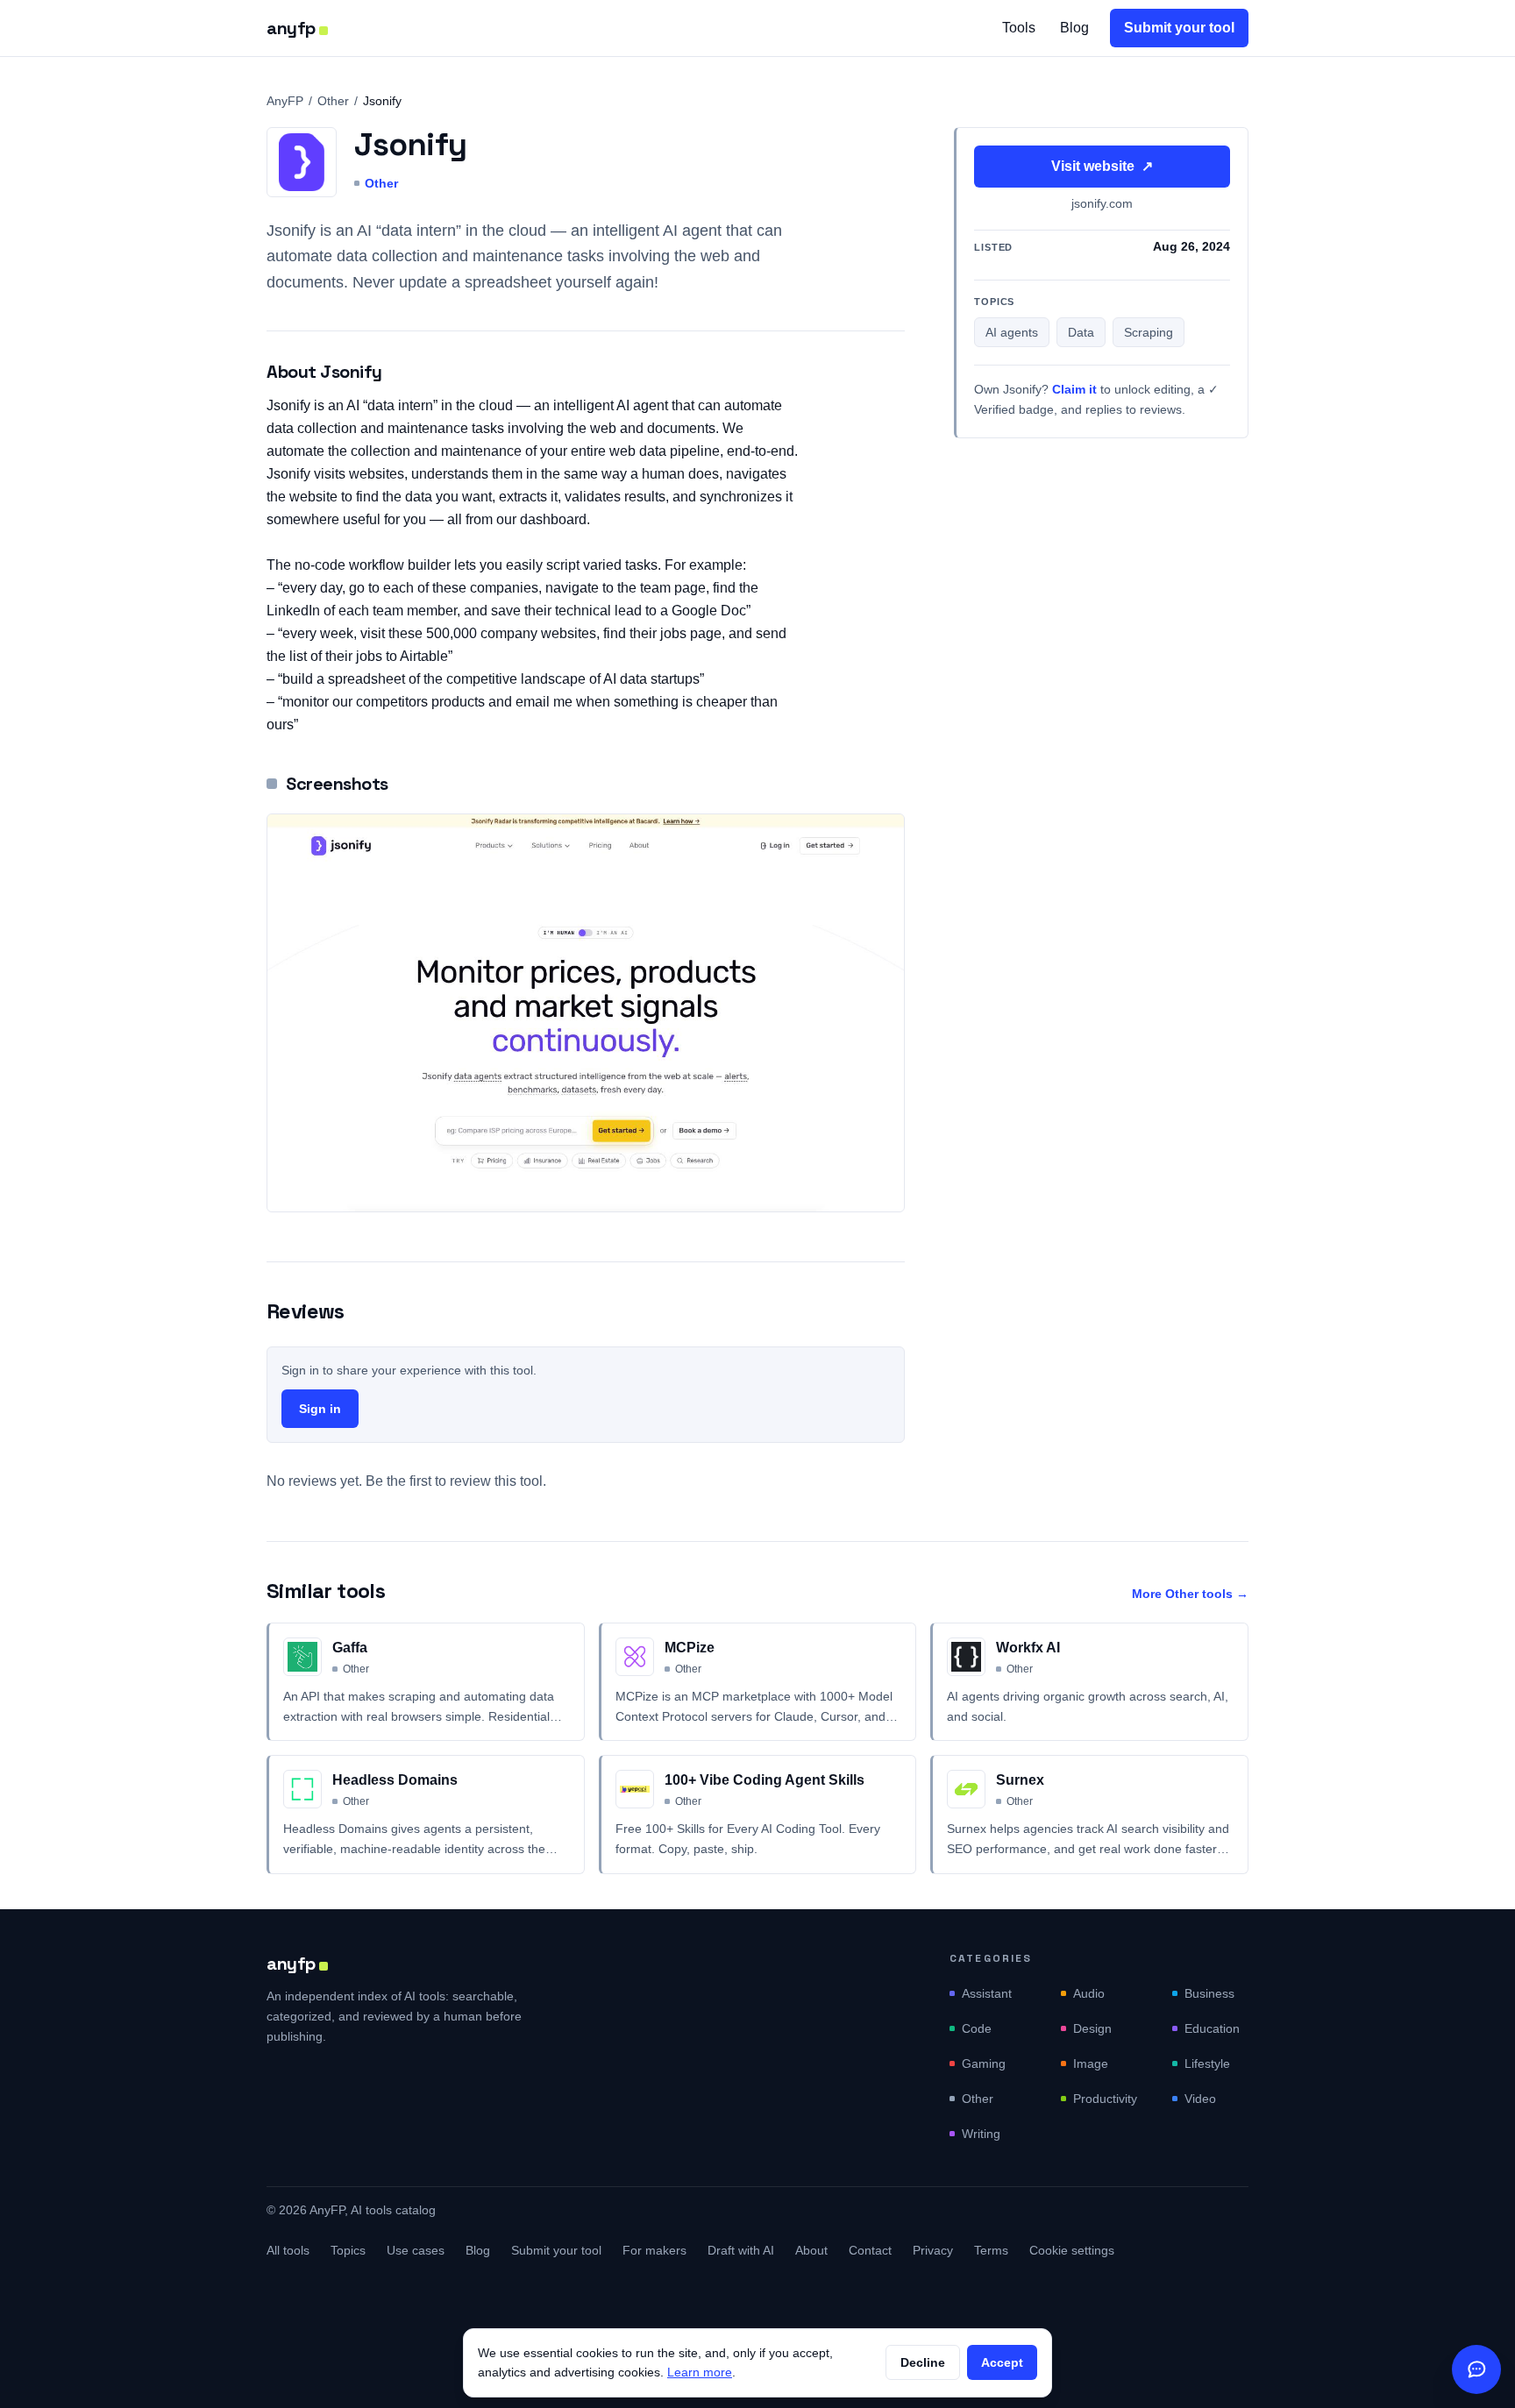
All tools (288, 2250)
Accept (1002, 2362)
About (811, 2250)
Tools (1019, 28)
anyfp (291, 28)
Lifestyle (1207, 2063)
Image (1091, 2063)
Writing (981, 2134)
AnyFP (285, 101)
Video (1200, 2099)
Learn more (700, 2372)
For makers (654, 2250)
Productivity (1105, 2099)
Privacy (933, 2250)
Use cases (416, 2250)
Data (1081, 333)
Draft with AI (741, 2250)
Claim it (1074, 390)
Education (1212, 2028)
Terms (991, 2250)
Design (1092, 2028)
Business (1209, 1993)
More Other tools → (1190, 1594)
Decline (923, 2362)
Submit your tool (1179, 28)
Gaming (984, 2063)
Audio (1089, 1993)
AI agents (1012, 333)
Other (333, 101)
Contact (870, 2250)
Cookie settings (1072, 2250)
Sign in (320, 1409)
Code (977, 2028)
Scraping (1149, 333)
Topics (348, 2250)
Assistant (987, 1993)
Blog (1074, 28)
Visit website (1102, 166)
